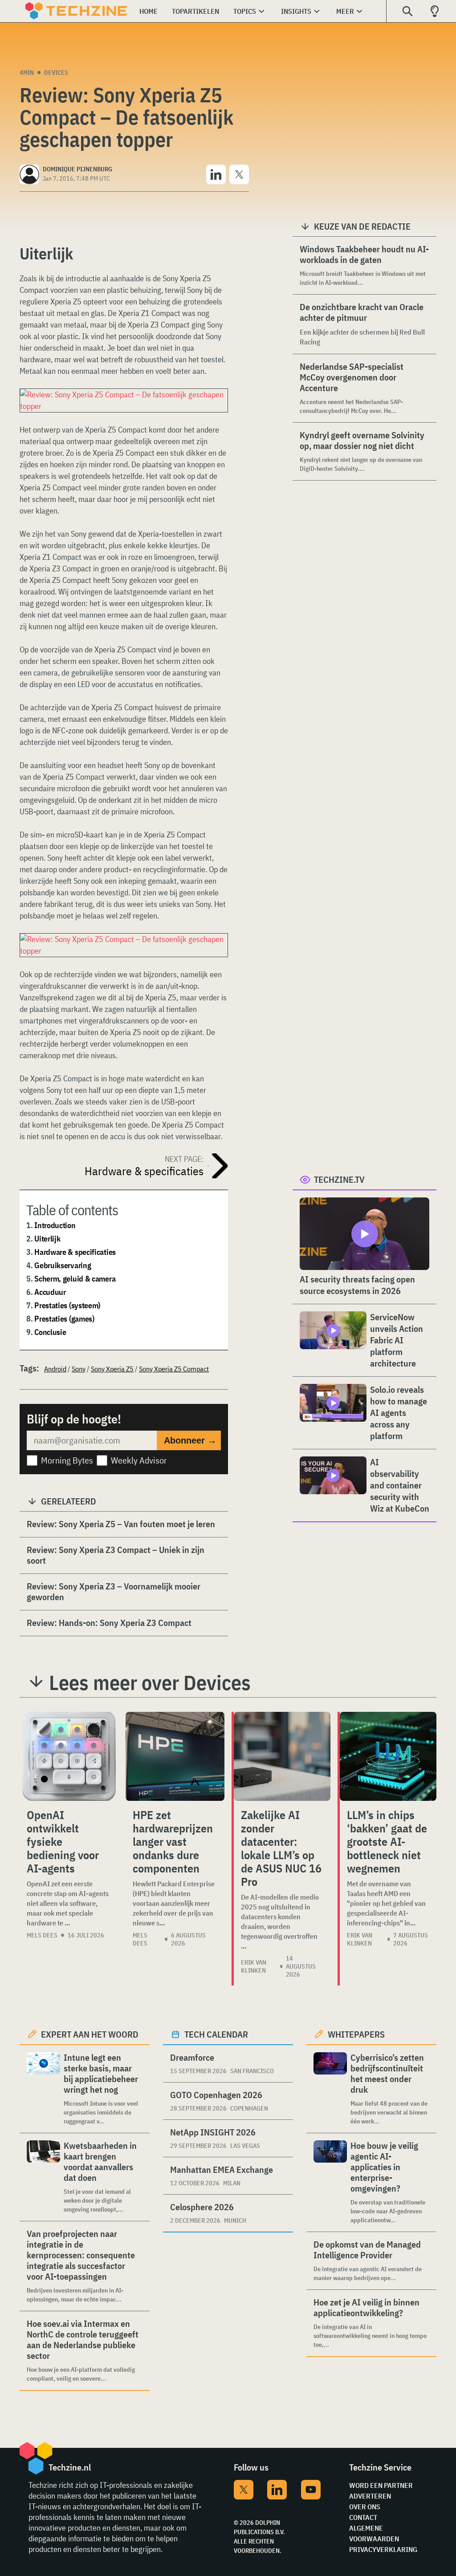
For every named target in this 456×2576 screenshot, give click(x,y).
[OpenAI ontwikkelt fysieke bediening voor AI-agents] (69, 1756)
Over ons (365, 2507)
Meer (345, 11)
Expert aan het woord (90, 2034)
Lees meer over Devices (150, 1682)
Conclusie (50, 1332)
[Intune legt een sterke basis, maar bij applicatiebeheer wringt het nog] (43, 2089)
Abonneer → (190, 1440)
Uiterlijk (47, 1239)
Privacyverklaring (383, 2549)
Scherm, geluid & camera (75, 1279)
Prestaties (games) (64, 1319)
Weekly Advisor (139, 1460)
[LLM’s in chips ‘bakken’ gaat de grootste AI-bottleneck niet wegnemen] (388, 1756)
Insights (296, 11)
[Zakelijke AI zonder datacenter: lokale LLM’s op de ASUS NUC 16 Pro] (282, 1756)
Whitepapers (356, 2034)
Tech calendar (216, 2034)
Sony (79, 1369)
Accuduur (50, 1292)
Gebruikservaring (63, 1265)
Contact (363, 2517)
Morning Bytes (67, 1460)
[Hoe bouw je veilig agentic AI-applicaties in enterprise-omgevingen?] (330, 2182)
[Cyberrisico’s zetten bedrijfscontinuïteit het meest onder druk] (330, 2089)
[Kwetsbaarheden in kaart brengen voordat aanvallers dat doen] (43, 2177)
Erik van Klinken (254, 1966)
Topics (245, 11)
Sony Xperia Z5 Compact (174, 1369)
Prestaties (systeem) (67, 1305)
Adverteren (370, 2496)
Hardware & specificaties (75, 1252)
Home (149, 11)
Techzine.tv (339, 1179)
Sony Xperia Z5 (112, 1369)
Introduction (55, 1225)
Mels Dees (42, 1935)
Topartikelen (195, 11)
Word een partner (381, 2485)
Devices (56, 73)
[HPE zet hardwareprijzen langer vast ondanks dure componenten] (175, 1756)
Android (55, 1369)
